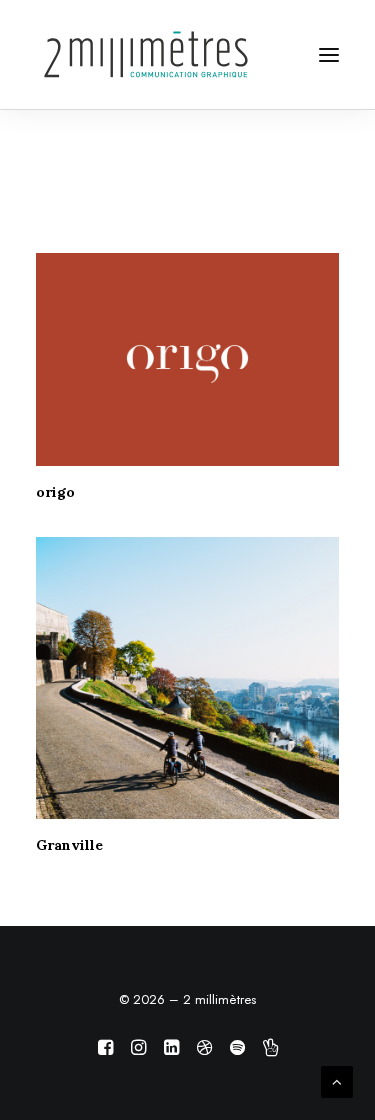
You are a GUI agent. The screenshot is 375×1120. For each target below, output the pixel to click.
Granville (69, 845)
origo (55, 492)
